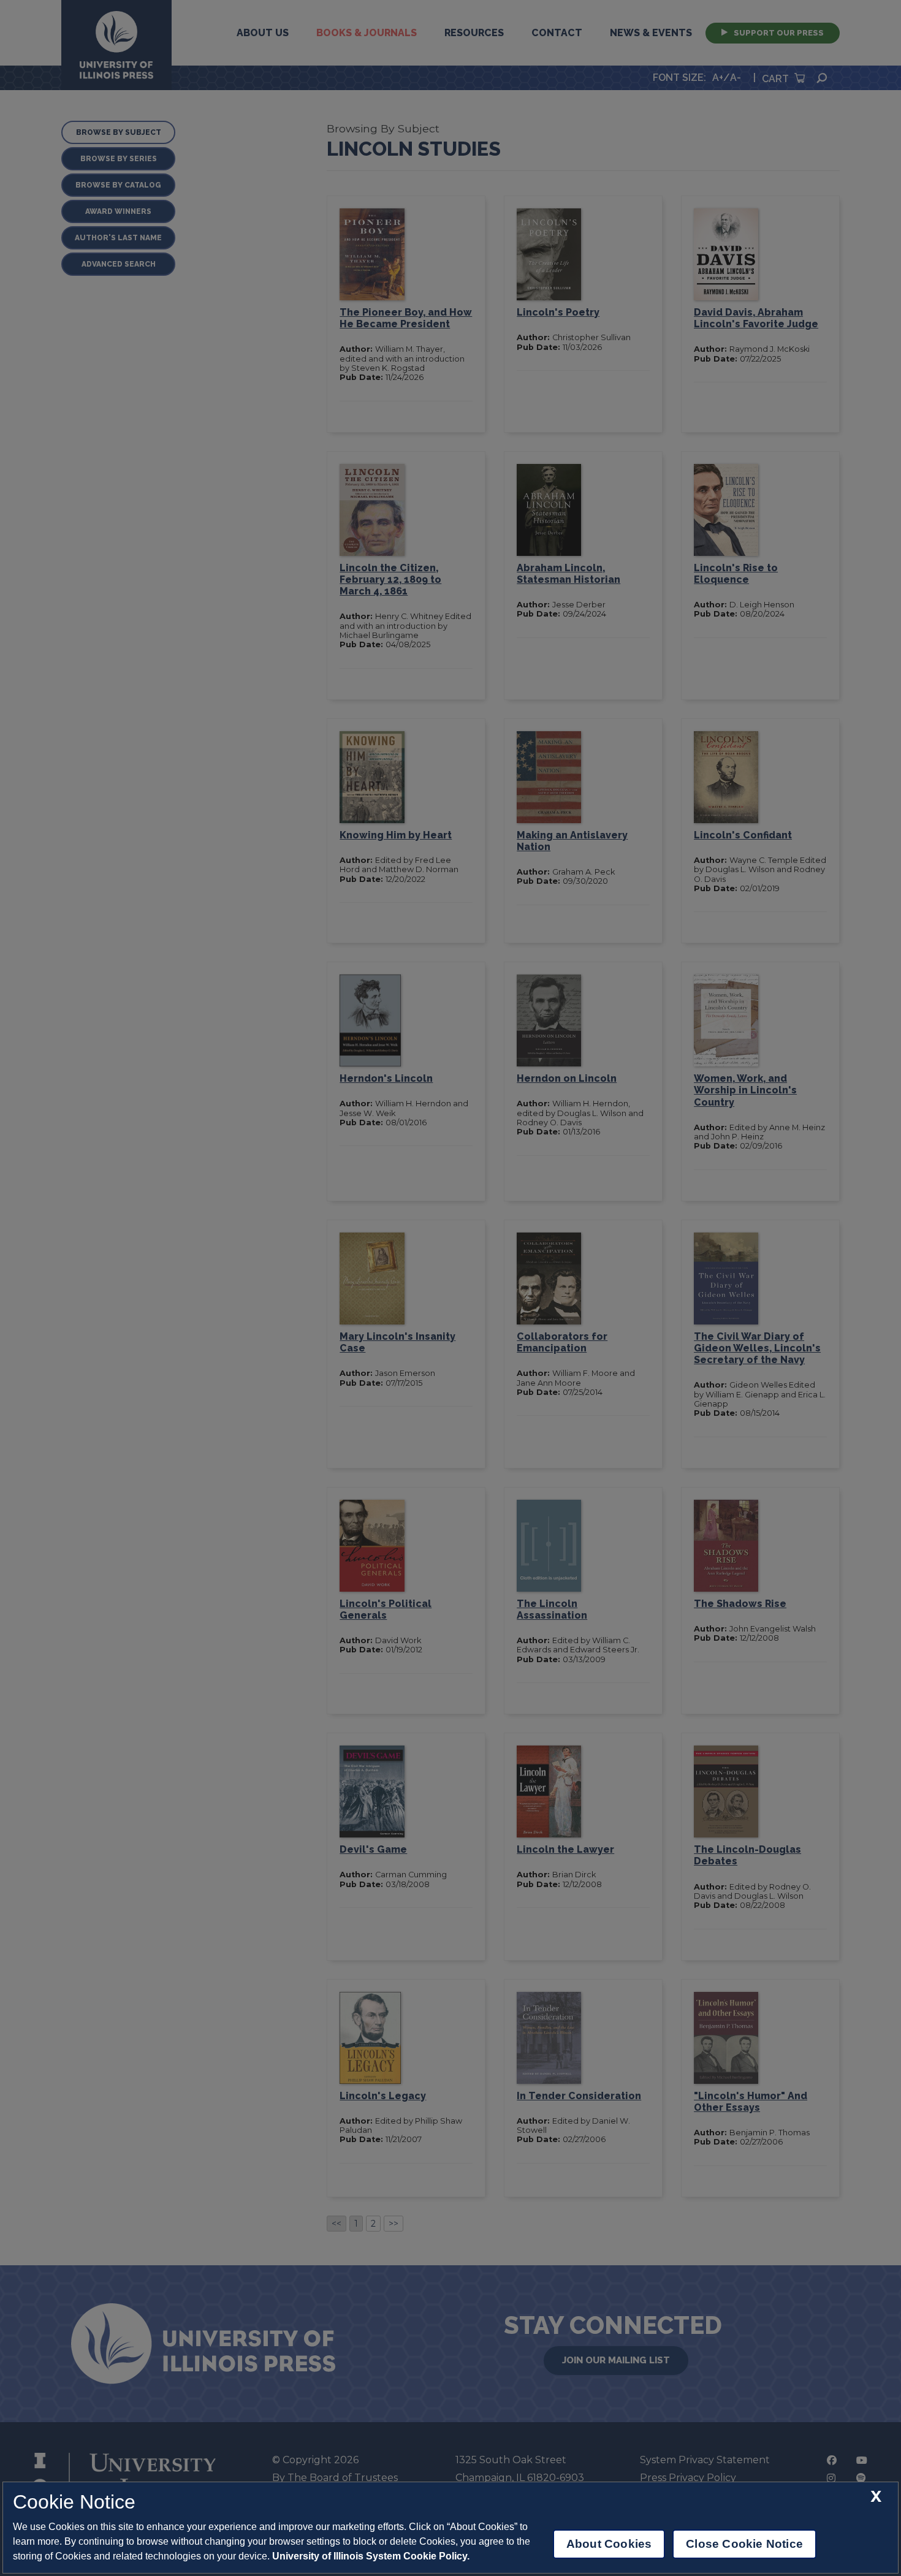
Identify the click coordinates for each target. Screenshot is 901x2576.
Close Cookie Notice (744, 2544)
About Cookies (609, 2544)
